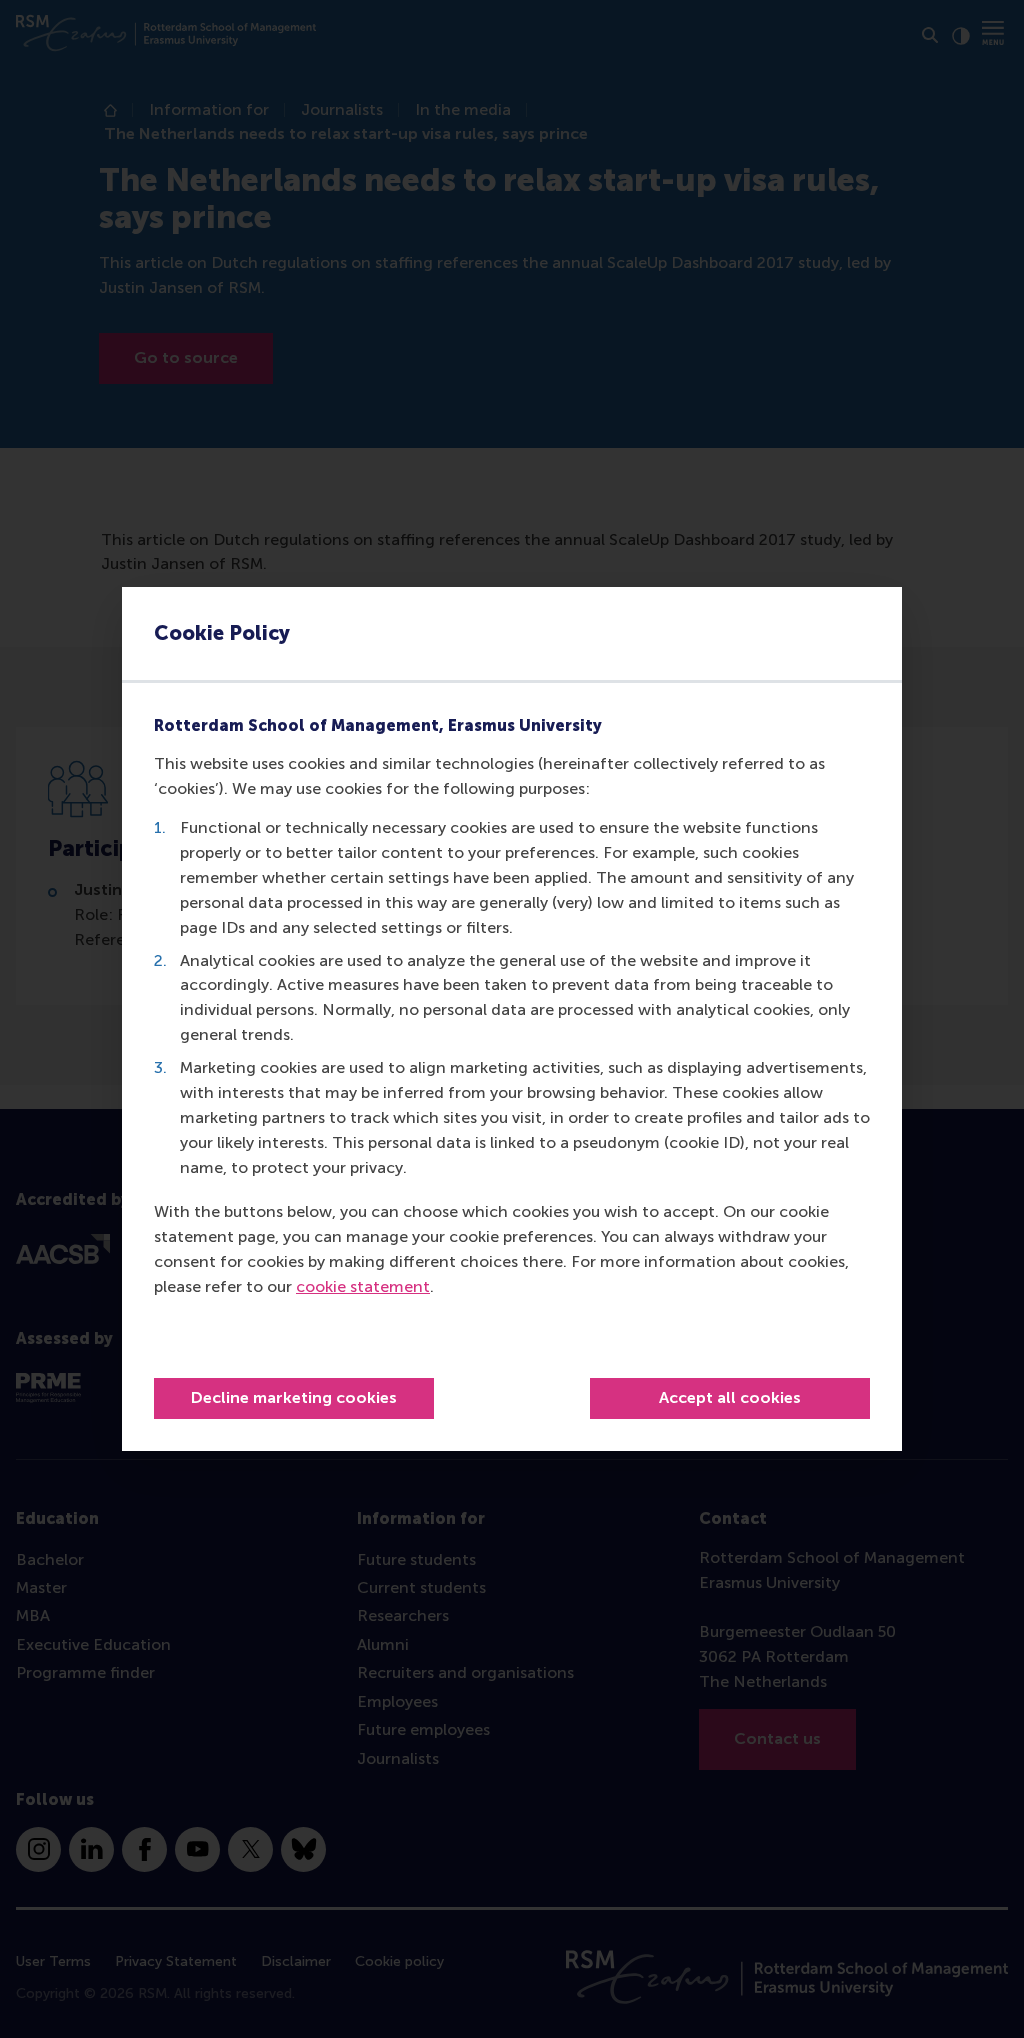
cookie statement (363, 1286)
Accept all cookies (730, 1397)
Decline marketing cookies (294, 1397)
